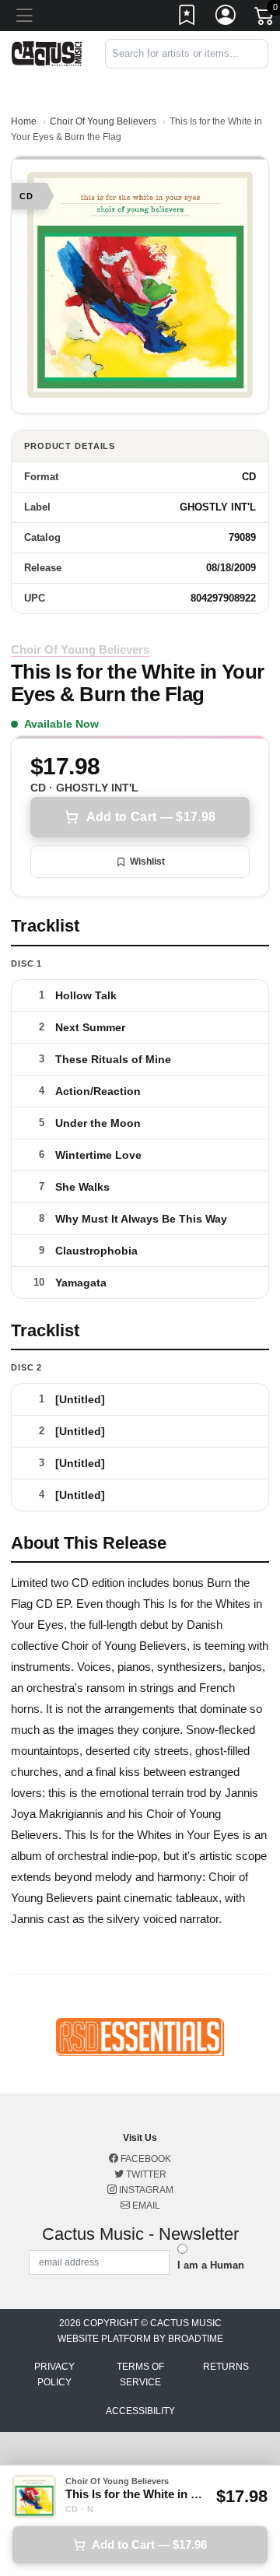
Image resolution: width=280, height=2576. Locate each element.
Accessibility (140, 2411)
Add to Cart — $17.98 (151, 817)
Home (24, 121)
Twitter (145, 2174)
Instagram (145, 2190)
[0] (265, 19)
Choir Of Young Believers (103, 121)
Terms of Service (140, 2374)
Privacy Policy (54, 2374)
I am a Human (211, 2265)
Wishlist (147, 862)
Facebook (145, 2159)
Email (145, 2206)
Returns (226, 2367)
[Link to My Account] (226, 18)
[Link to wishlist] (187, 18)
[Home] (47, 53)
